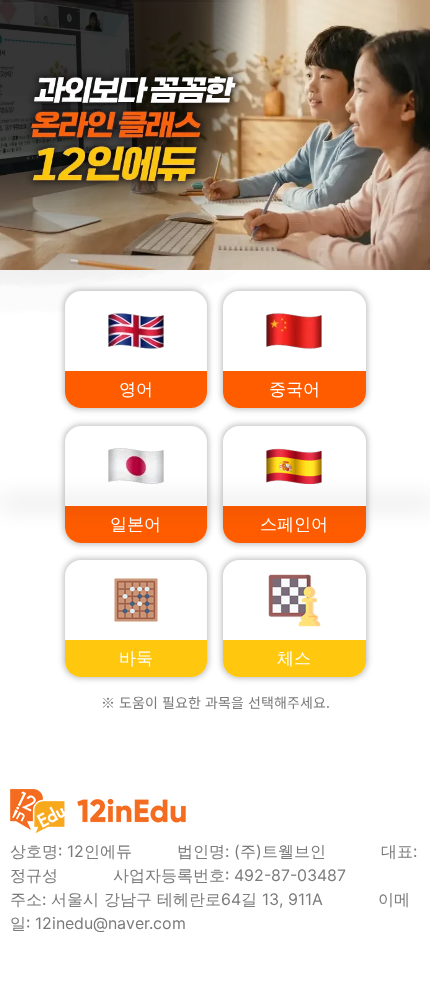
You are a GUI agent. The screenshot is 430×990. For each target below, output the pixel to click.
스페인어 (294, 524)
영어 (136, 389)
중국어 (294, 389)
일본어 (135, 524)
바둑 (136, 658)
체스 (294, 658)
